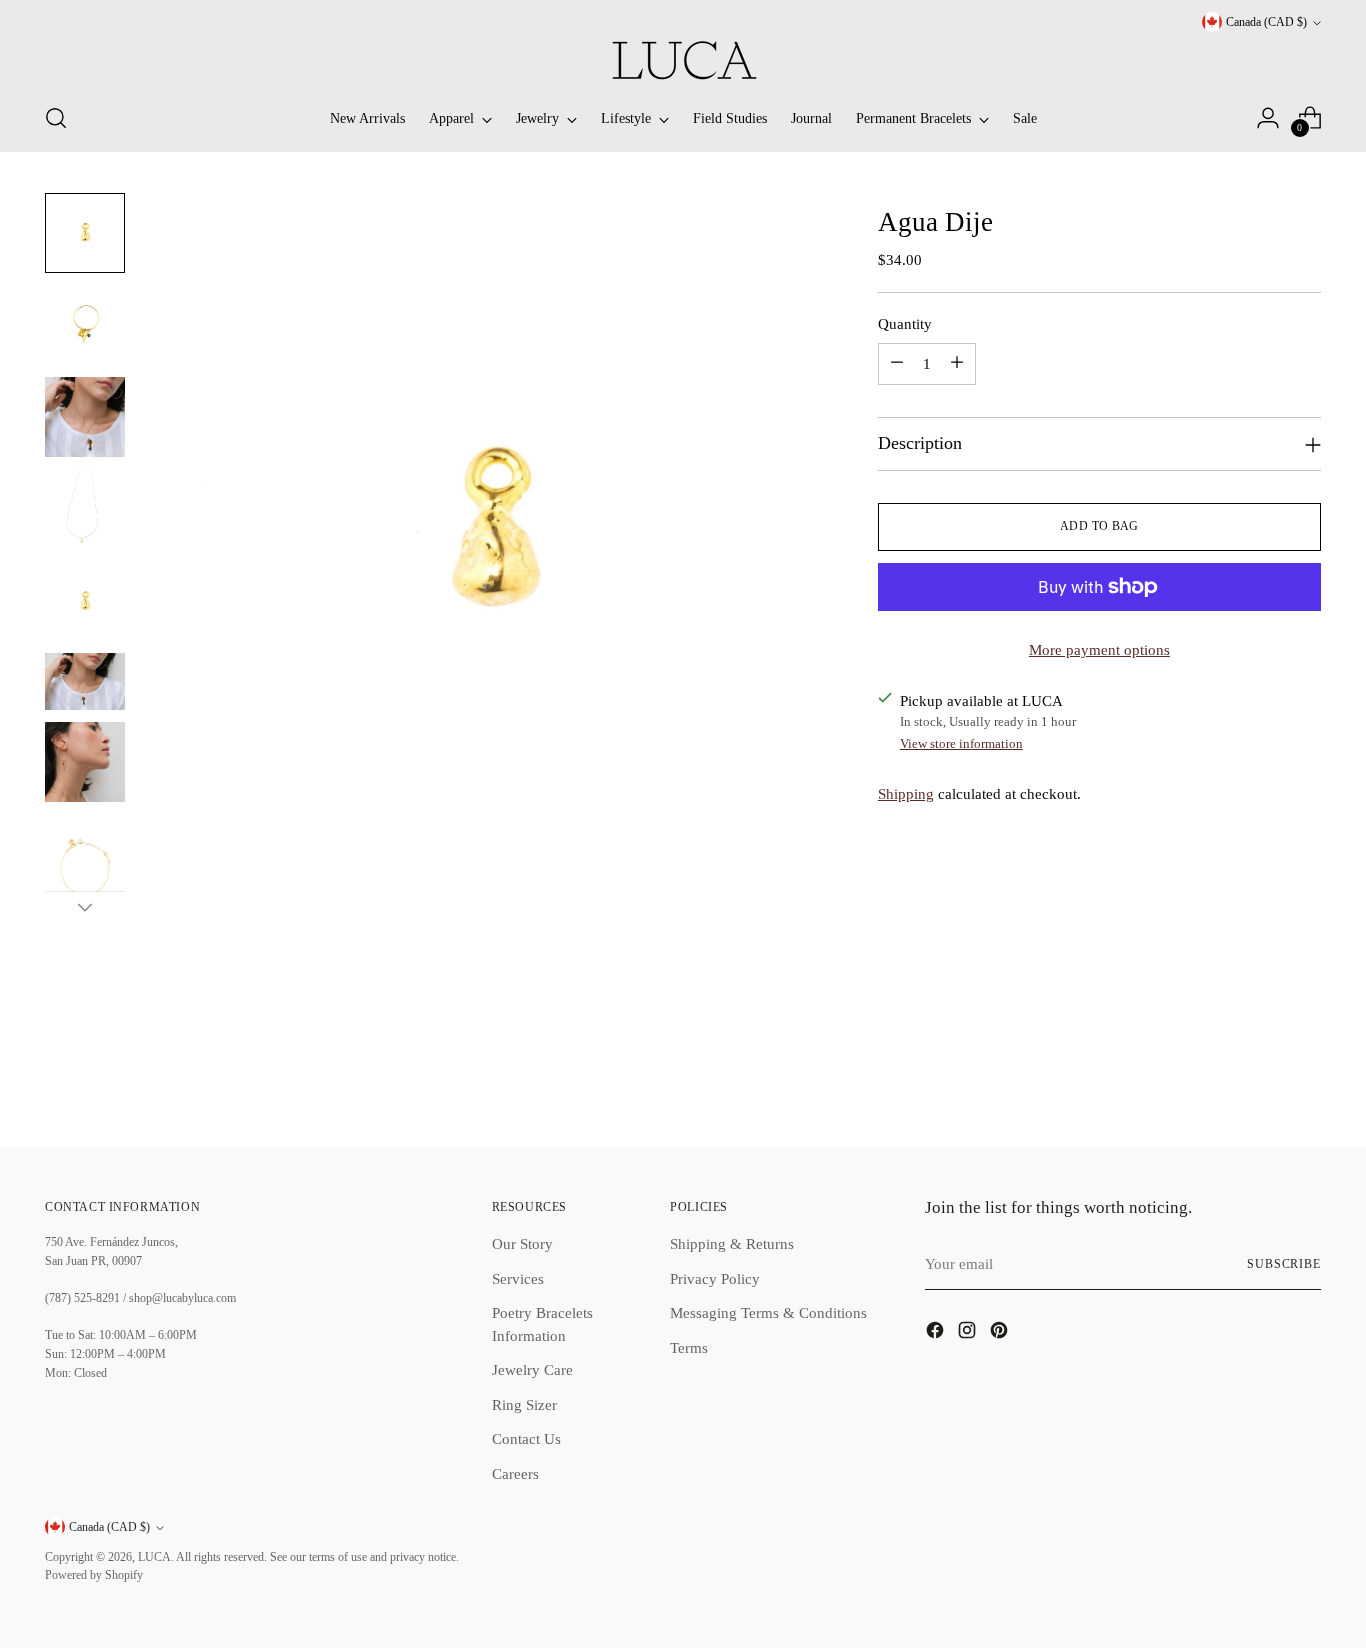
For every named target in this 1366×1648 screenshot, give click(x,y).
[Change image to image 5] (85, 601)
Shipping (906, 793)
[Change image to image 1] (85, 233)
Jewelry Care (532, 1370)
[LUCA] (683, 60)
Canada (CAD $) (1266, 22)
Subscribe (1284, 1264)
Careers (515, 1474)
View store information (961, 743)
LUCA (154, 1557)
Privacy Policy (715, 1279)
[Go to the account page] (1268, 118)
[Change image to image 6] (85, 681)
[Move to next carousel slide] (1304, 1077)
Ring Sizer (524, 1405)
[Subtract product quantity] (897, 364)
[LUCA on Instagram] (969, 1333)
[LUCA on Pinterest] (1001, 1333)
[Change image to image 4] (85, 509)
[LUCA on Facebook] (937, 1333)
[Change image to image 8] (85, 874)
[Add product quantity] (957, 364)
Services (518, 1279)
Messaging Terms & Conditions (768, 1313)
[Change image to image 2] (85, 325)
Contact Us (526, 1439)
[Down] (85, 907)
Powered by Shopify (94, 1575)
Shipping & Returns (732, 1244)
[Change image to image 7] (85, 762)
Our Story (522, 1244)
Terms (689, 1348)
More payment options (1099, 650)
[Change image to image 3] (85, 417)
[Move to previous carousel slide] (1258, 1078)
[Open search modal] (56, 118)
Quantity (905, 323)
